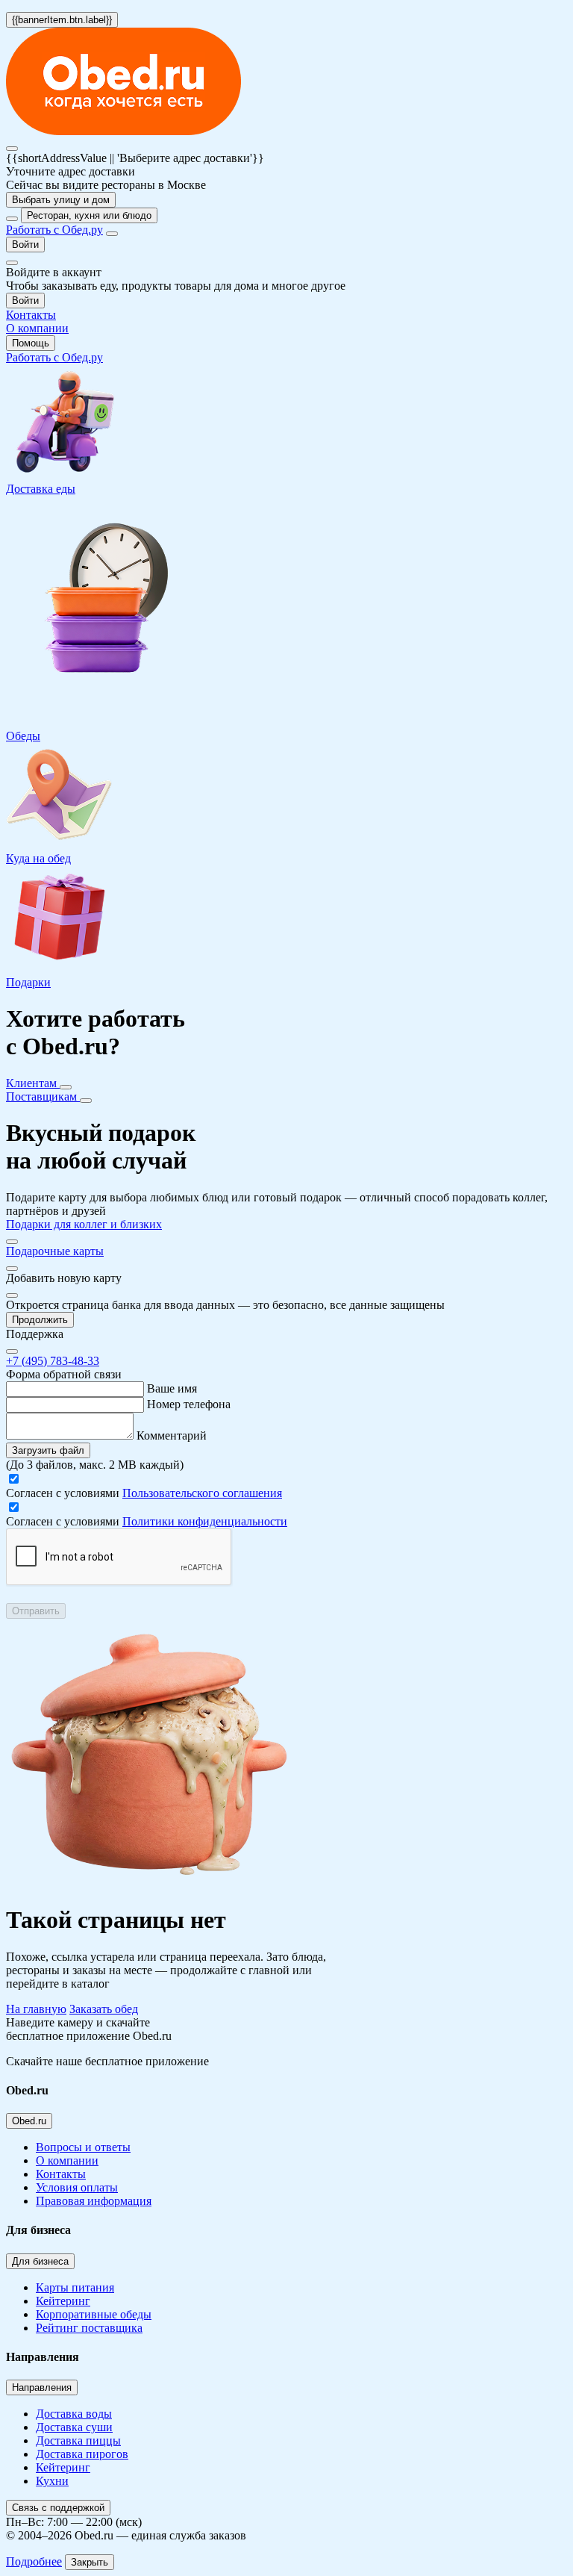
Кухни (52, 2481)
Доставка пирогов (82, 2454)
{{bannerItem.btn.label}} (62, 20)
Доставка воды (74, 2414)
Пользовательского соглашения (202, 1493)
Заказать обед (104, 2009)
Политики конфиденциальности (205, 1521)
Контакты (61, 2174)
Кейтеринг (63, 2301)
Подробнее (34, 2561)
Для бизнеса (40, 2261)
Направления (42, 2387)
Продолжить (40, 1320)
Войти (25, 245)
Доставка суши (74, 2427)
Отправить (36, 1611)
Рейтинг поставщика (89, 2328)
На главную (36, 2009)
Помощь (31, 343)
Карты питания (75, 2287)
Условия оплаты (77, 2187)
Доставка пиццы (78, 2440)
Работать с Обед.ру (54, 230)
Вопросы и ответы (83, 2147)
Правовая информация (94, 2201)
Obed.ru (29, 2121)
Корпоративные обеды (94, 2314)
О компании (67, 2160)
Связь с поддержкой (58, 2508)
